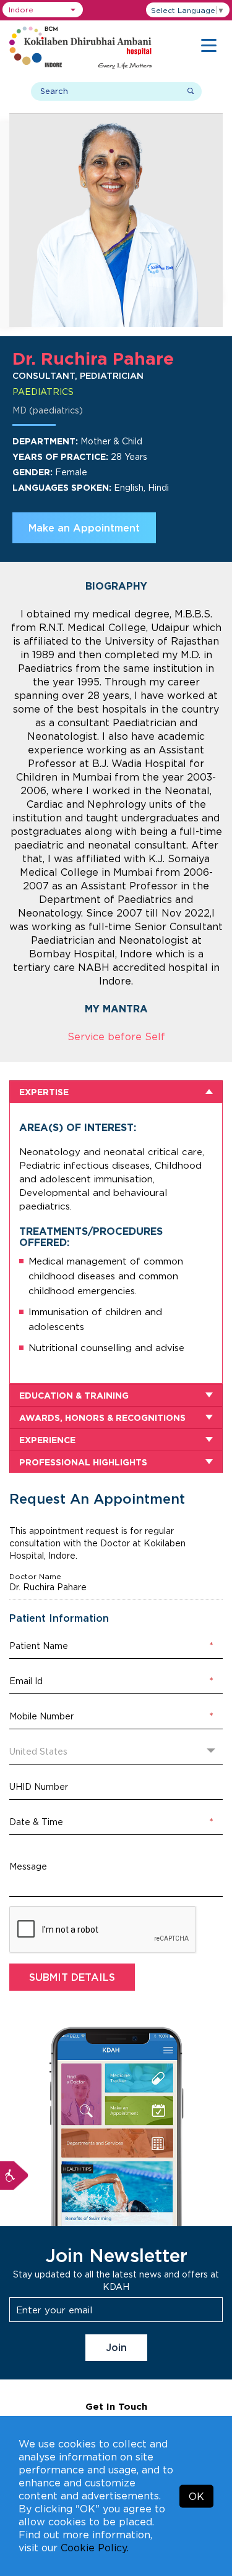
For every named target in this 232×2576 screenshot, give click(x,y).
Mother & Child (111, 441)
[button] (43, 10)
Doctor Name (35, 1577)
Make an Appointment (84, 528)
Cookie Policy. (95, 2548)
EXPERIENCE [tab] (47, 1440)
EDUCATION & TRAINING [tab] (74, 1395)
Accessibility (14, 2176)
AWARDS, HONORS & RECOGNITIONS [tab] (102, 1417)
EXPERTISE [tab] (44, 1092)
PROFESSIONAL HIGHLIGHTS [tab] (83, 1462)
